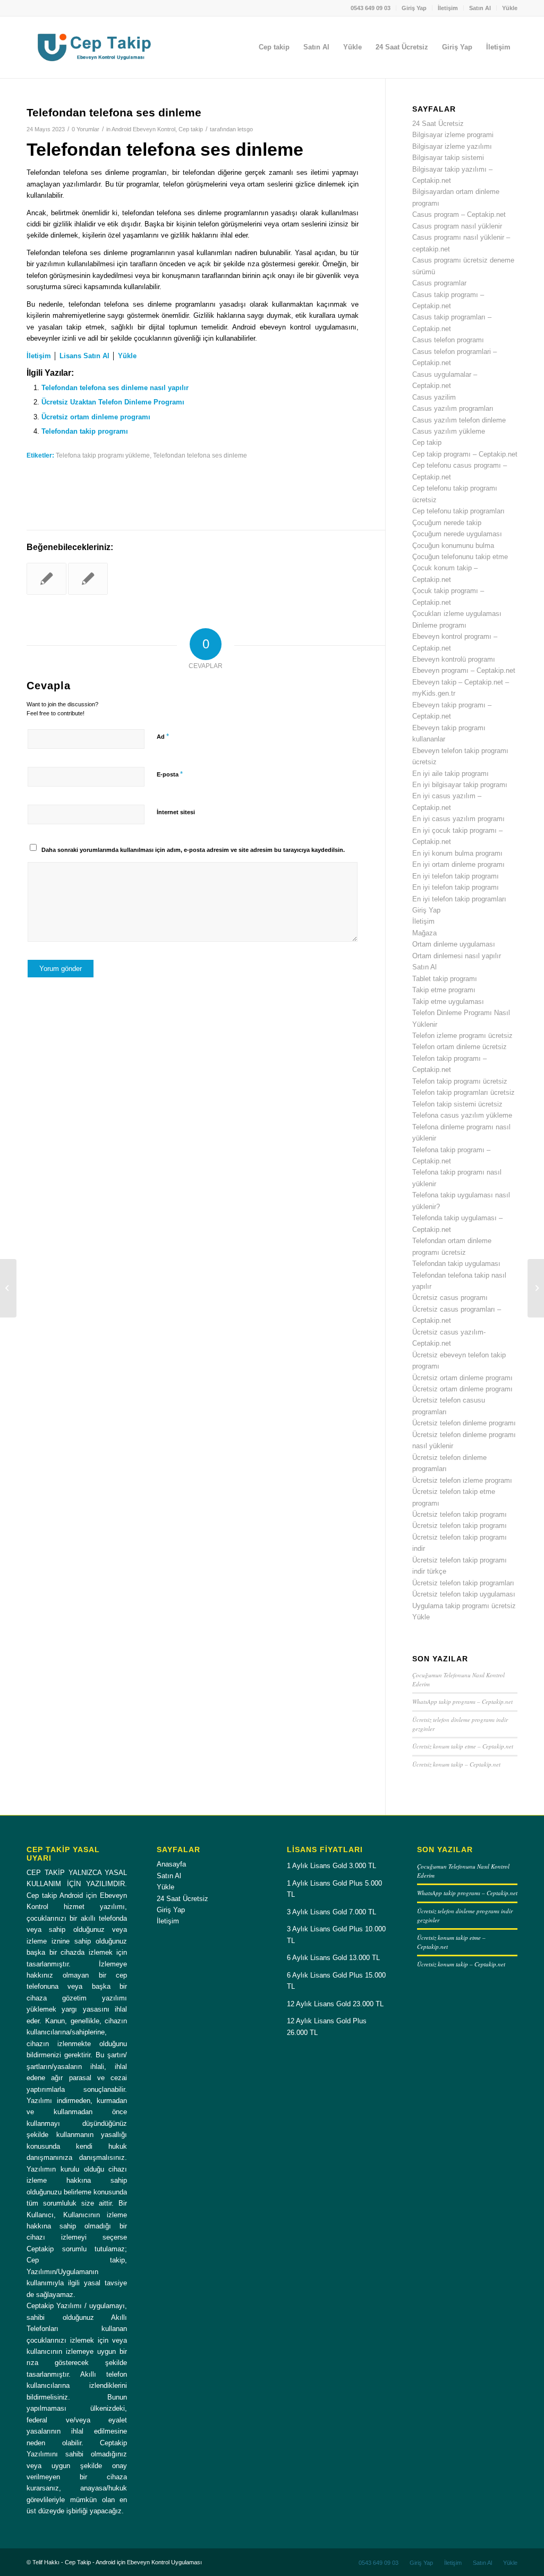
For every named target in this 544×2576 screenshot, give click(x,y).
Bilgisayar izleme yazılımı (452, 146)
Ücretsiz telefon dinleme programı (464, 1423)
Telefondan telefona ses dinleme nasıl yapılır (115, 388)
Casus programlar (439, 283)
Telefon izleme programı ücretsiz (462, 1036)
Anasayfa (171, 1864)
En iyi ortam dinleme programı (458, 864)
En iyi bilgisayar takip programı (460, 785)
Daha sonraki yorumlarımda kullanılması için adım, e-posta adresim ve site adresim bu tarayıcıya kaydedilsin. (193, 850)
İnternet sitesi (176, 812)
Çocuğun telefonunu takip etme (460, 557)
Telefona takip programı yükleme (103, 455)
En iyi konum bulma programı (457, 853)
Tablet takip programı (445, 979)
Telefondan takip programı (85, 431)
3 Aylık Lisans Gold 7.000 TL (331, 1912)
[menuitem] (371, 8)
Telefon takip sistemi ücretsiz (457, 1104)
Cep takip (191, 129)
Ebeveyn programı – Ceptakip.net (464, 670)
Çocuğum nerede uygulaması (457, 534)
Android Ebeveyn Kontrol (143, 129)
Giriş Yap (414, 8)
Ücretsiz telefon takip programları (463, 1583)
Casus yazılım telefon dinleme (459, 420)
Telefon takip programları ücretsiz (464, 1092)
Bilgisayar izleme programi (453, 135)
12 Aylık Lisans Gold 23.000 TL (335, 2004)
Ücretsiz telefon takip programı (460, 1514)
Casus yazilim (434, 397)
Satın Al (480, 8)
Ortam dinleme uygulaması (454, 944)
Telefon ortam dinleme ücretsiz (460, 1047)
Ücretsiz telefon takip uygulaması (464, 1594)
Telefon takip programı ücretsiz (460, 1081)
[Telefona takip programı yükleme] (88, 579)
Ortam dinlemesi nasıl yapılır (457, 956)
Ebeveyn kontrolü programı (454, 659)
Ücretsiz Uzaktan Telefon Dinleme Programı (113, 402)
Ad (163, 736)
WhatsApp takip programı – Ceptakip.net (462, 1701)
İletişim (448, 8)
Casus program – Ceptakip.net (459, 214)
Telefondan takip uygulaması (456, 1264)
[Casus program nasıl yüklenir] (8, 1288)
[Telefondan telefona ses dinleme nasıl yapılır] (46, 579)
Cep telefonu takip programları (458, 511)
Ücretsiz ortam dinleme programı (96, 417)
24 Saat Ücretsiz (438, 124)
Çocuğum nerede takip (447, 523)
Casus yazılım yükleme (449, 431)
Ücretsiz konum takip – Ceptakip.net (456, 1764)
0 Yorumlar (86, 129)
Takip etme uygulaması (448, 1002)
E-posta (170, 774)
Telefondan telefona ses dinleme (200, 455)
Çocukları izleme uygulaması (457, 614)
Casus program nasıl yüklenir (457, 226)
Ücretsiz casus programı (450, 1298)
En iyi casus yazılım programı (458, 819)
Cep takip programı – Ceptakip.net (465, 454)
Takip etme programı (444, 990)
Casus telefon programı (448, 340)
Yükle (510, 8)
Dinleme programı (439, 625)
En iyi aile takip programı (450, 774)
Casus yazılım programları (453, 408)
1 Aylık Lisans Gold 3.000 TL (331, 1866)
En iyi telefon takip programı (456, 876)
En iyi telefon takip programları (459, 899)
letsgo (245, 129)
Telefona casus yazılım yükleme (462, 1115)
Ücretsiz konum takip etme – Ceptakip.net (463, 1746)
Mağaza (424, 933)
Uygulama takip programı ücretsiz (464, 1606)
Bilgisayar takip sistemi (448, 158)
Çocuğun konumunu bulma (453, 546)
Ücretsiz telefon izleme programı (462, 1480)
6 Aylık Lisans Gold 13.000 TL (333, 1958)
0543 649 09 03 (371, 8)
